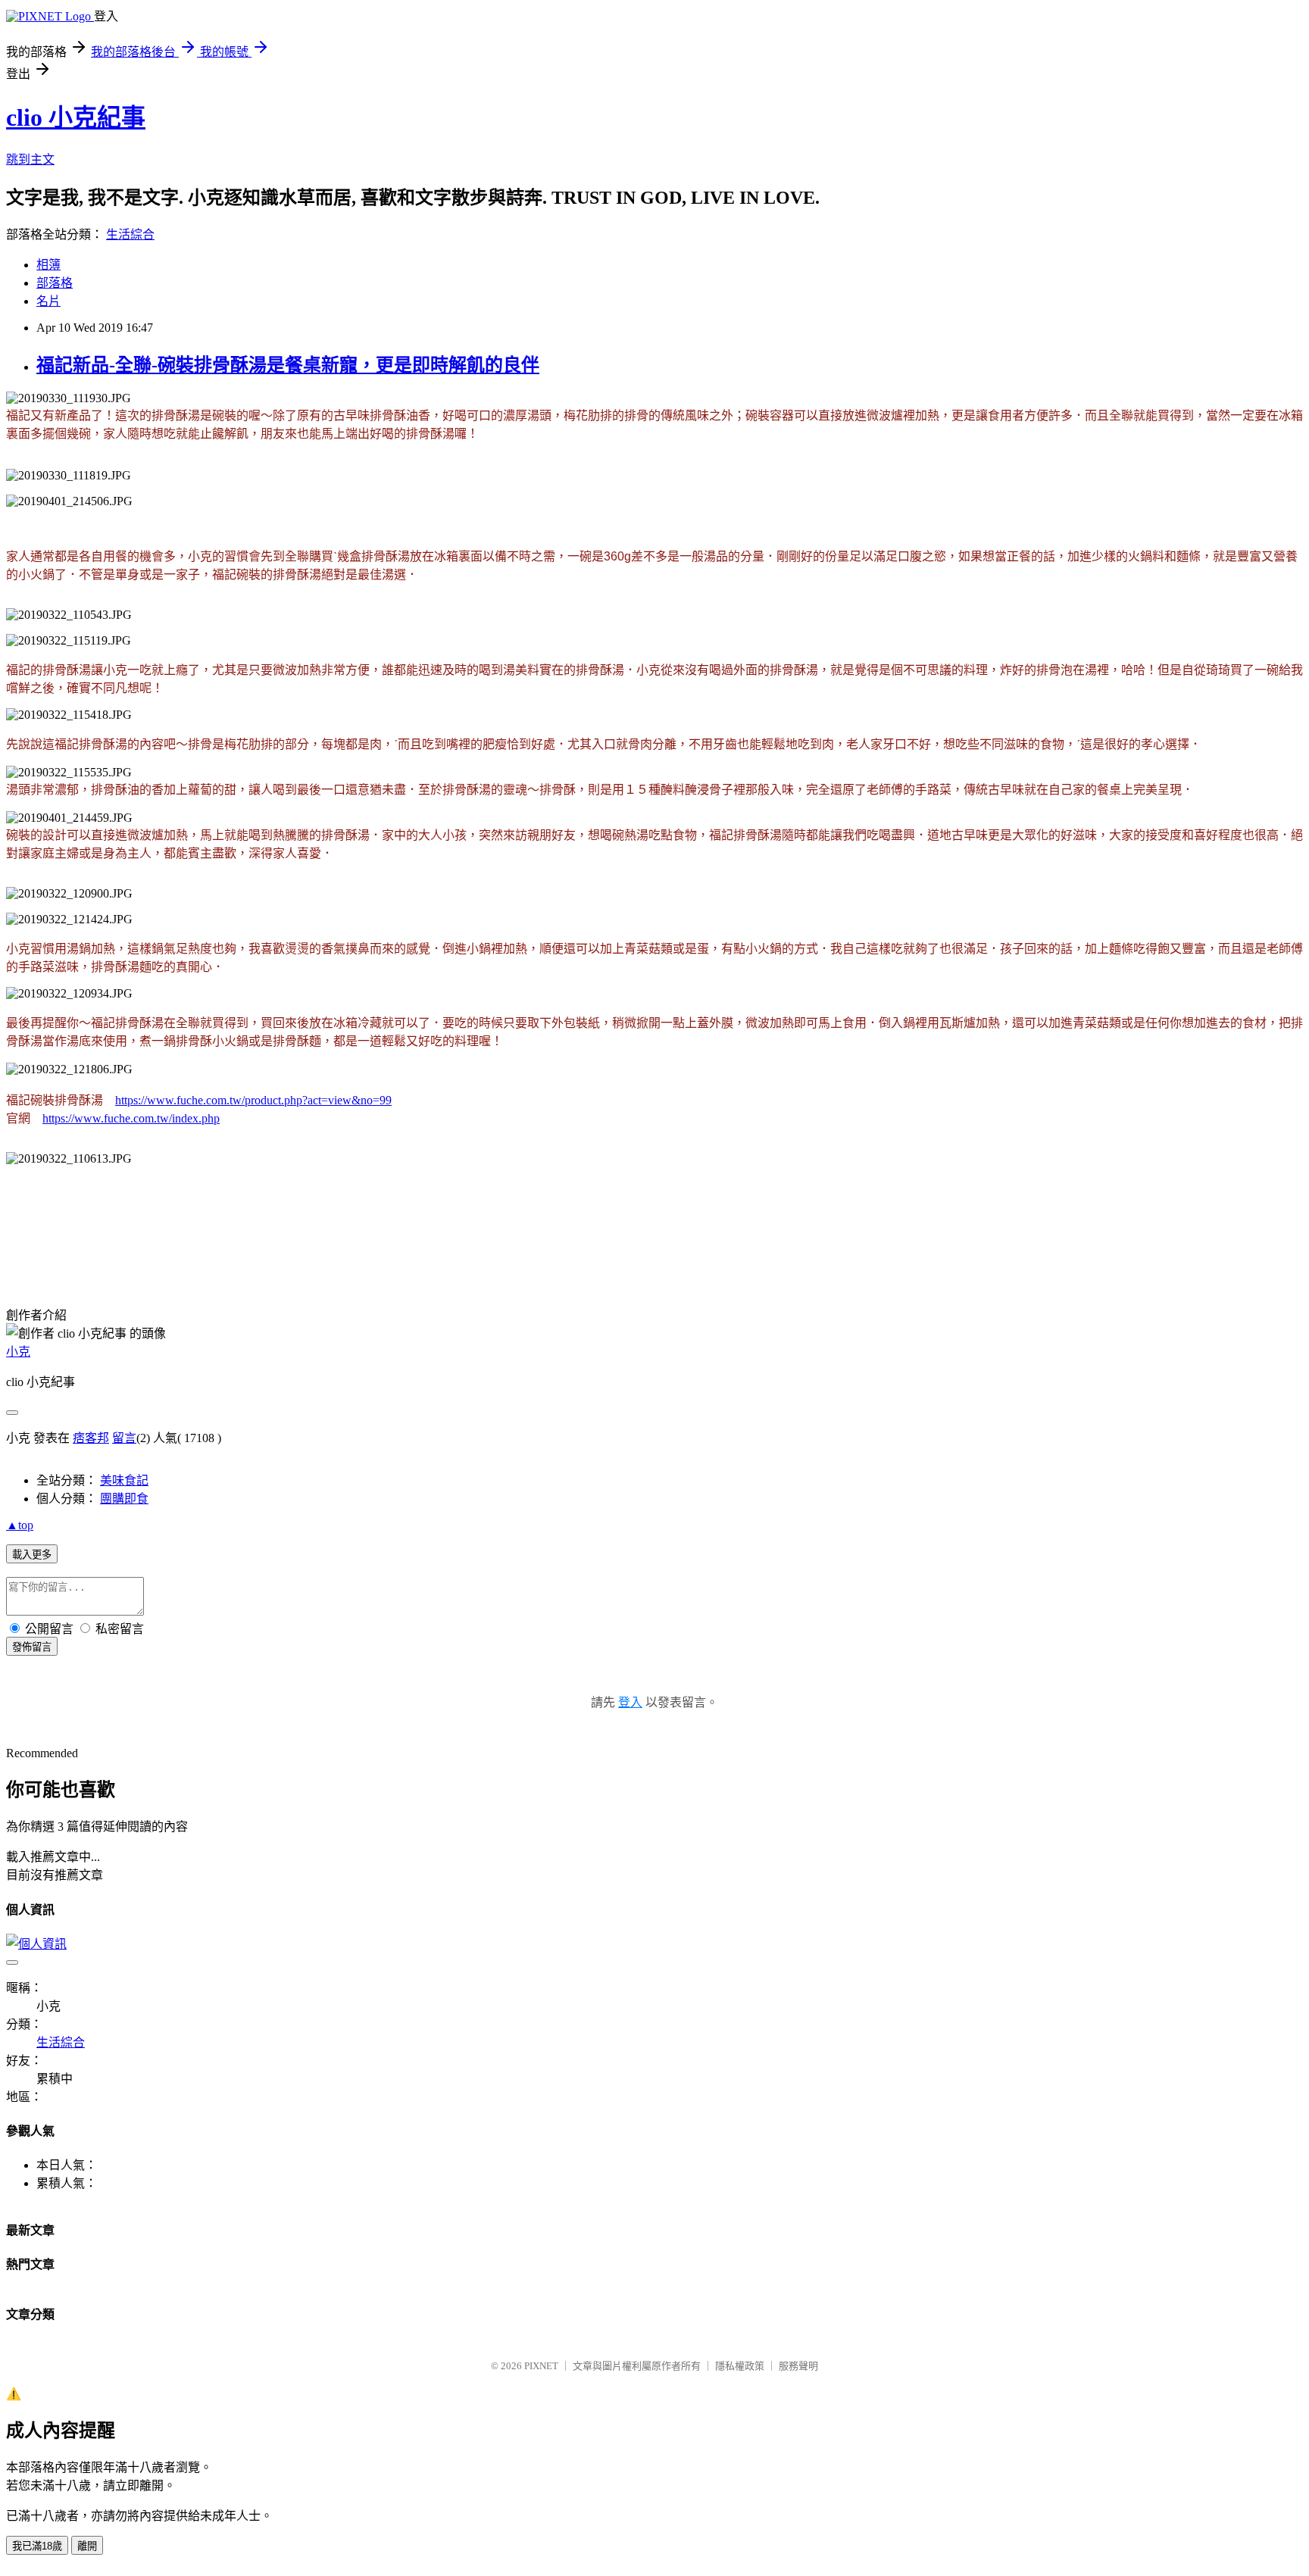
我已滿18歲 (37, 2546)
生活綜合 (130, 234)
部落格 (55, 283)
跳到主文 (30, 159)
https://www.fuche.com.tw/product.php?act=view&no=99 (253, 1100)
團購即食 (124, 1499)
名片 (48, 301)
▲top (20, 1525)
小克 (18, 1352)
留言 (124, 1438)
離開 (87, 2546)
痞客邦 (91, 1438)
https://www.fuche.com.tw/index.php (131, 1118)
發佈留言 (32, 1647)
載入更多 (32, 1555)
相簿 (48, 265)
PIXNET (541, 2366)
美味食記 (124, 1480)
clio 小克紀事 (76, 117)
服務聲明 (798, 2366)
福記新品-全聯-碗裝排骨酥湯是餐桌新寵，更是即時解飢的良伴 (288, 365)
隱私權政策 (740, 2366)
